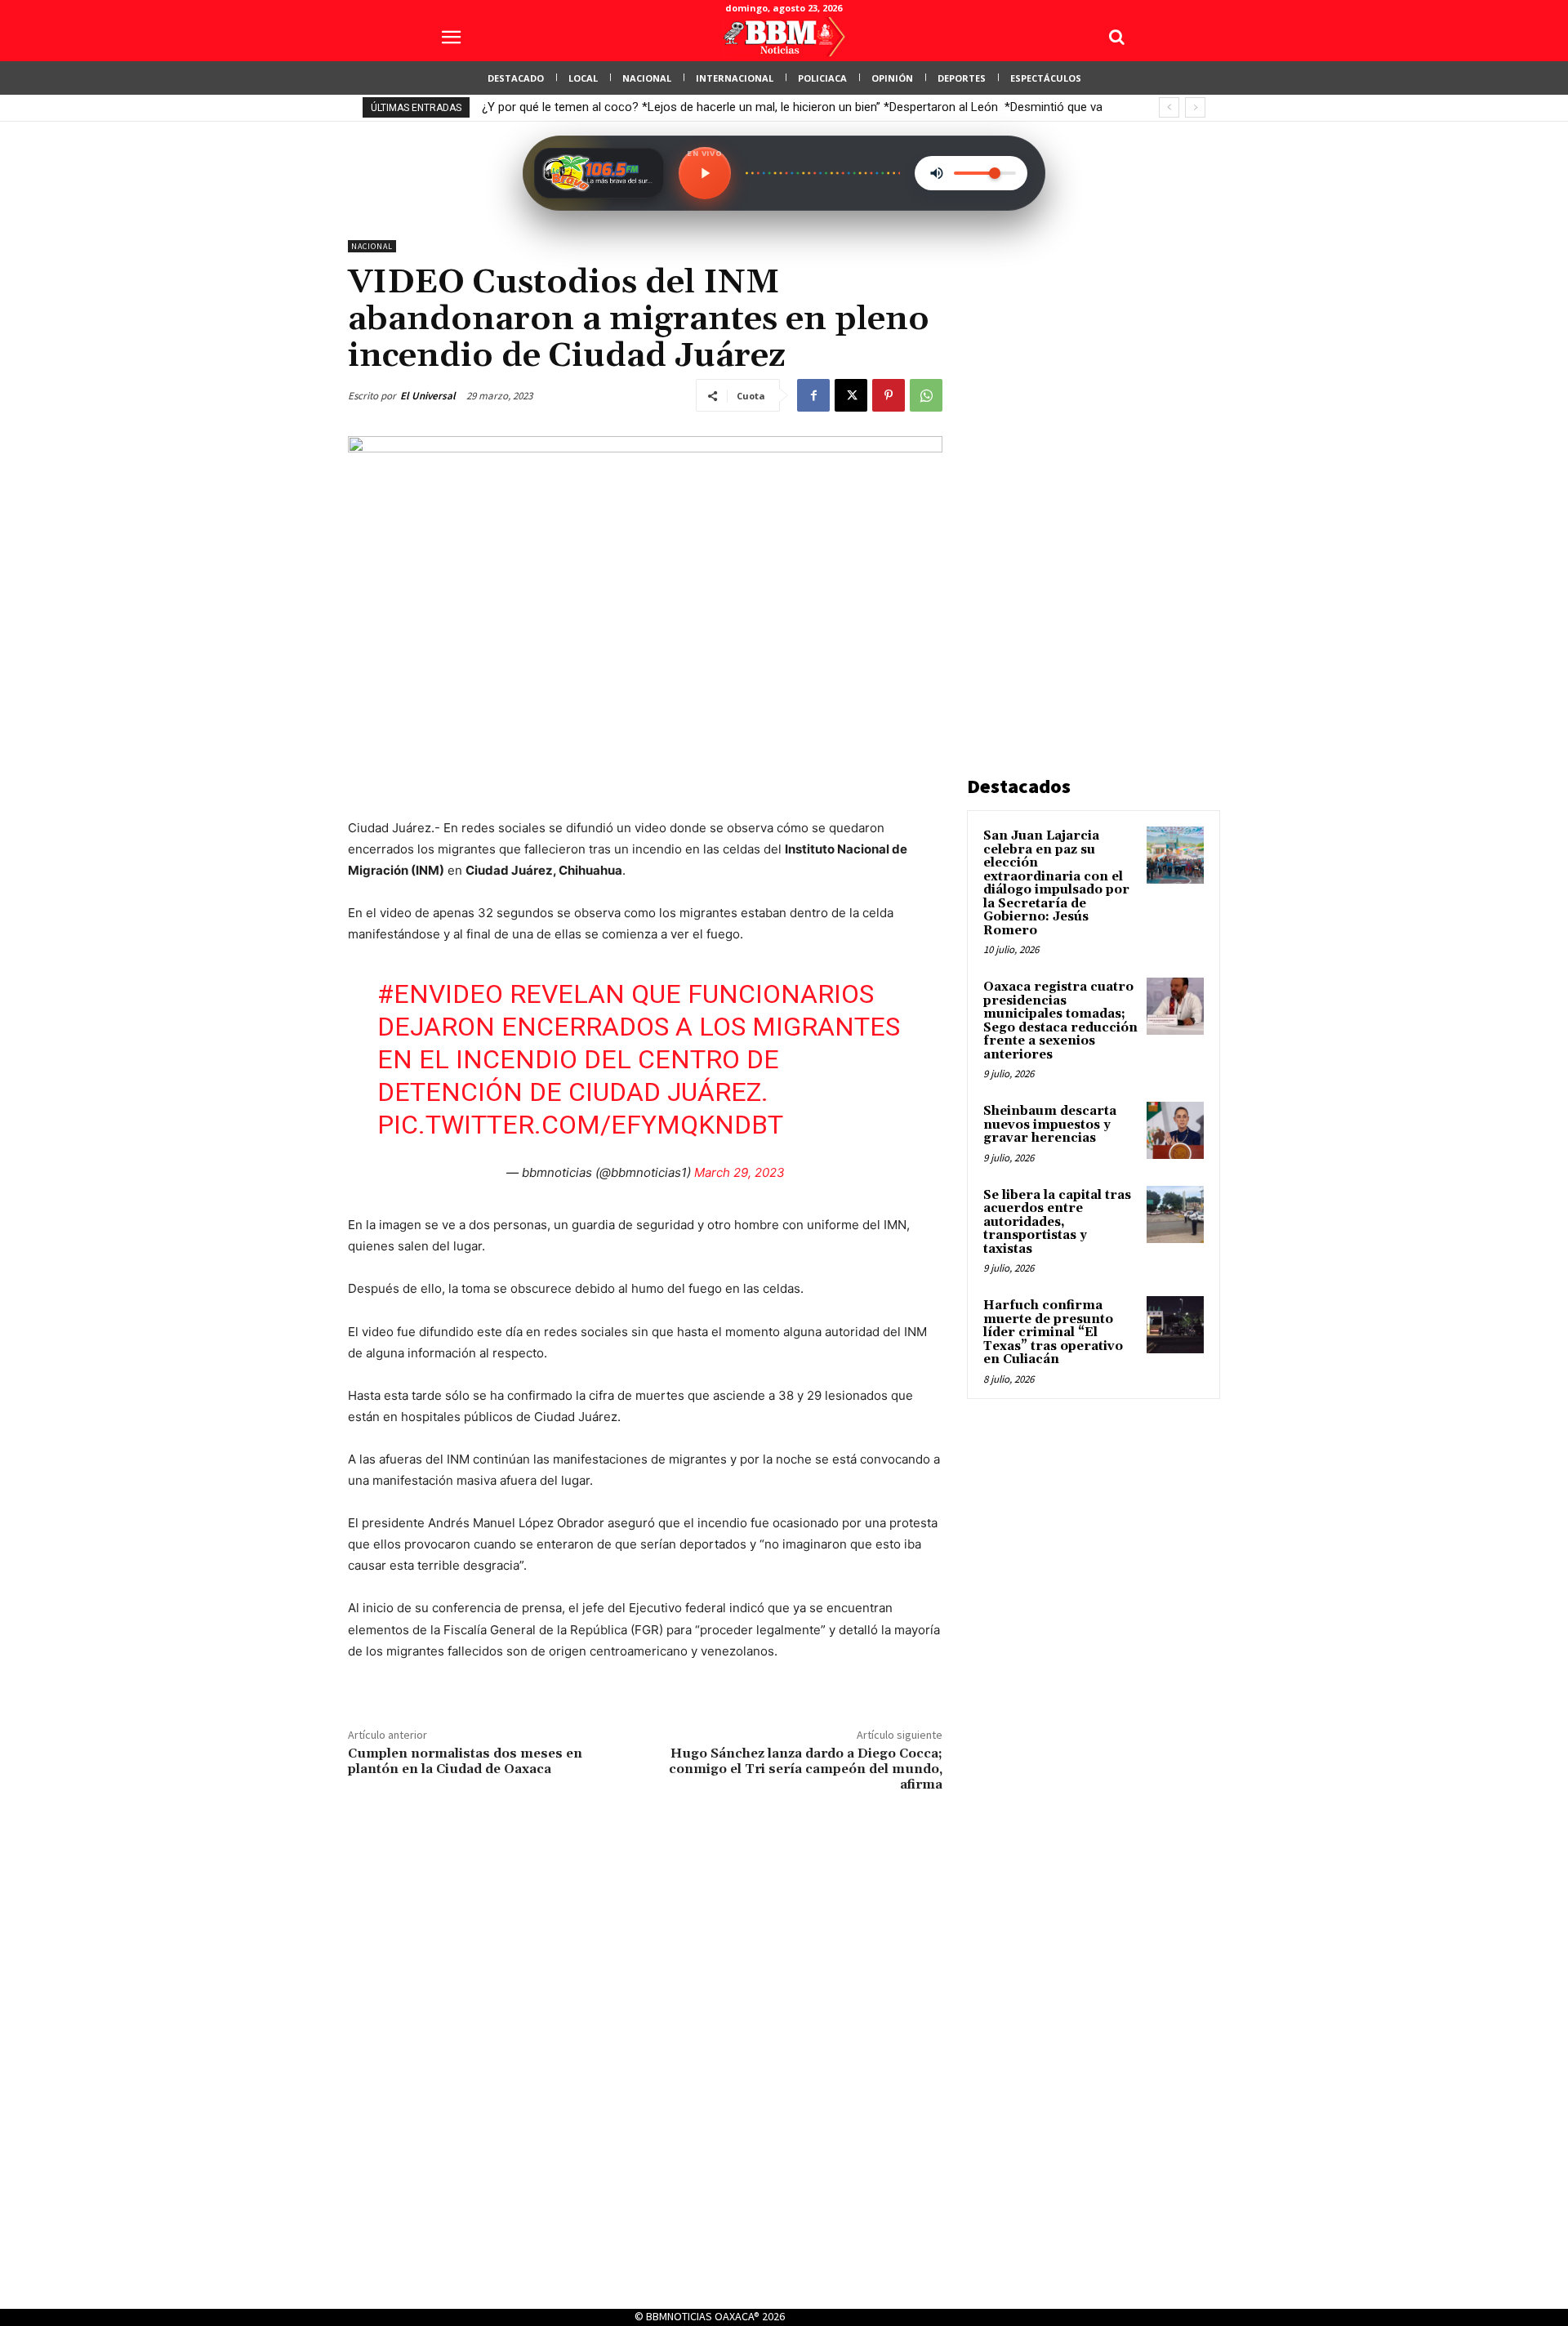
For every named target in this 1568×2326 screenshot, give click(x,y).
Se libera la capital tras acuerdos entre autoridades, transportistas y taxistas (1057, 1222)
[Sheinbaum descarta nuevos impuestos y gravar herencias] (1175, 1130)
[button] (1116, 37)
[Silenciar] (937, 173)
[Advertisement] (1089, 485)
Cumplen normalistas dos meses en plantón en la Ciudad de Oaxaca (465, 1761)
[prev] (1169, 107)
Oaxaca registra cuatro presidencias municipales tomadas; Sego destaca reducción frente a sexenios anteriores (1060, 1021)
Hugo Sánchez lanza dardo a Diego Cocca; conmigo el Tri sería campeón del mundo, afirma (806, 1769)
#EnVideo (440, 994)
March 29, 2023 (739, 1172)
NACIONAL (372, 246)
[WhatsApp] (926, 395)
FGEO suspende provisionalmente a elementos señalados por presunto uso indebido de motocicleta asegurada (783, 107)
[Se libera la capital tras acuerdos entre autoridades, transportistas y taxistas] (1175, 1214)
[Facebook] (813, 395)
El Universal (428, 396)
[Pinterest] (889, 395)
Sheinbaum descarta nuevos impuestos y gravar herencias (1050, 1125)
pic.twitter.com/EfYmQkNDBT (580, 1125)
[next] (1195, 107)
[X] (851, 395)
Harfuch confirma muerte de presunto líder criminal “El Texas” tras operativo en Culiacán (1053, 1332)
